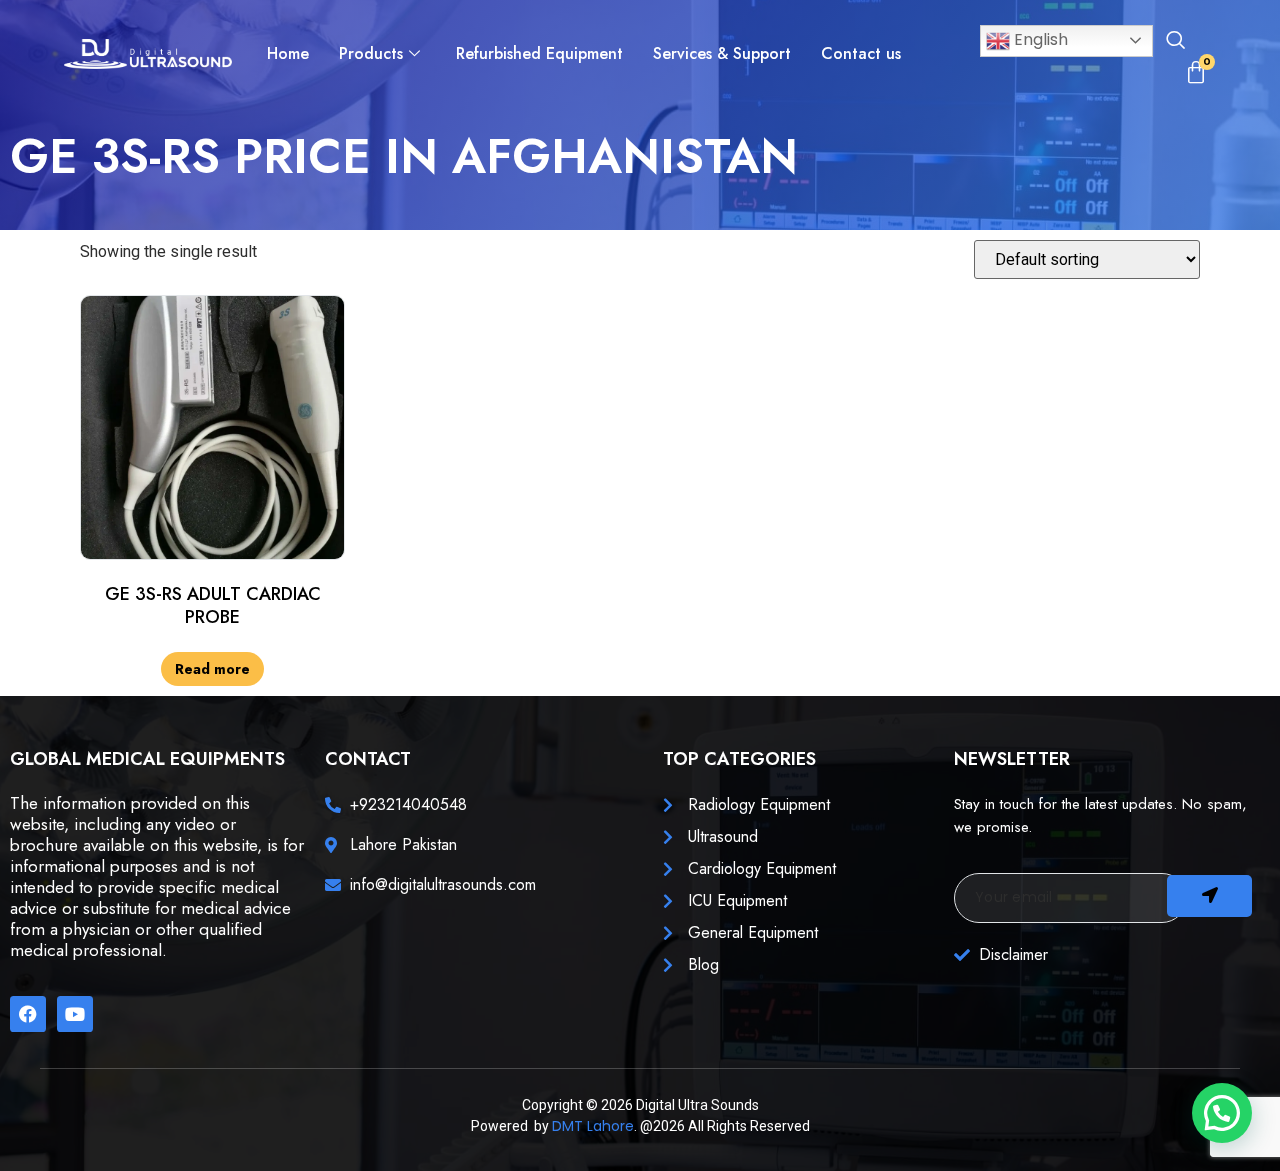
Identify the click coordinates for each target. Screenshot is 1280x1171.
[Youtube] (75, 1014)
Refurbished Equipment (539, 53)
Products (371, 53)
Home (288, 53)
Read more (212, 669)
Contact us (861, 53)
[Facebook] (28, 1014)
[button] (1175, 42)
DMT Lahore (593, 1126)
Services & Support (722, 53)
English (1039, 39)
